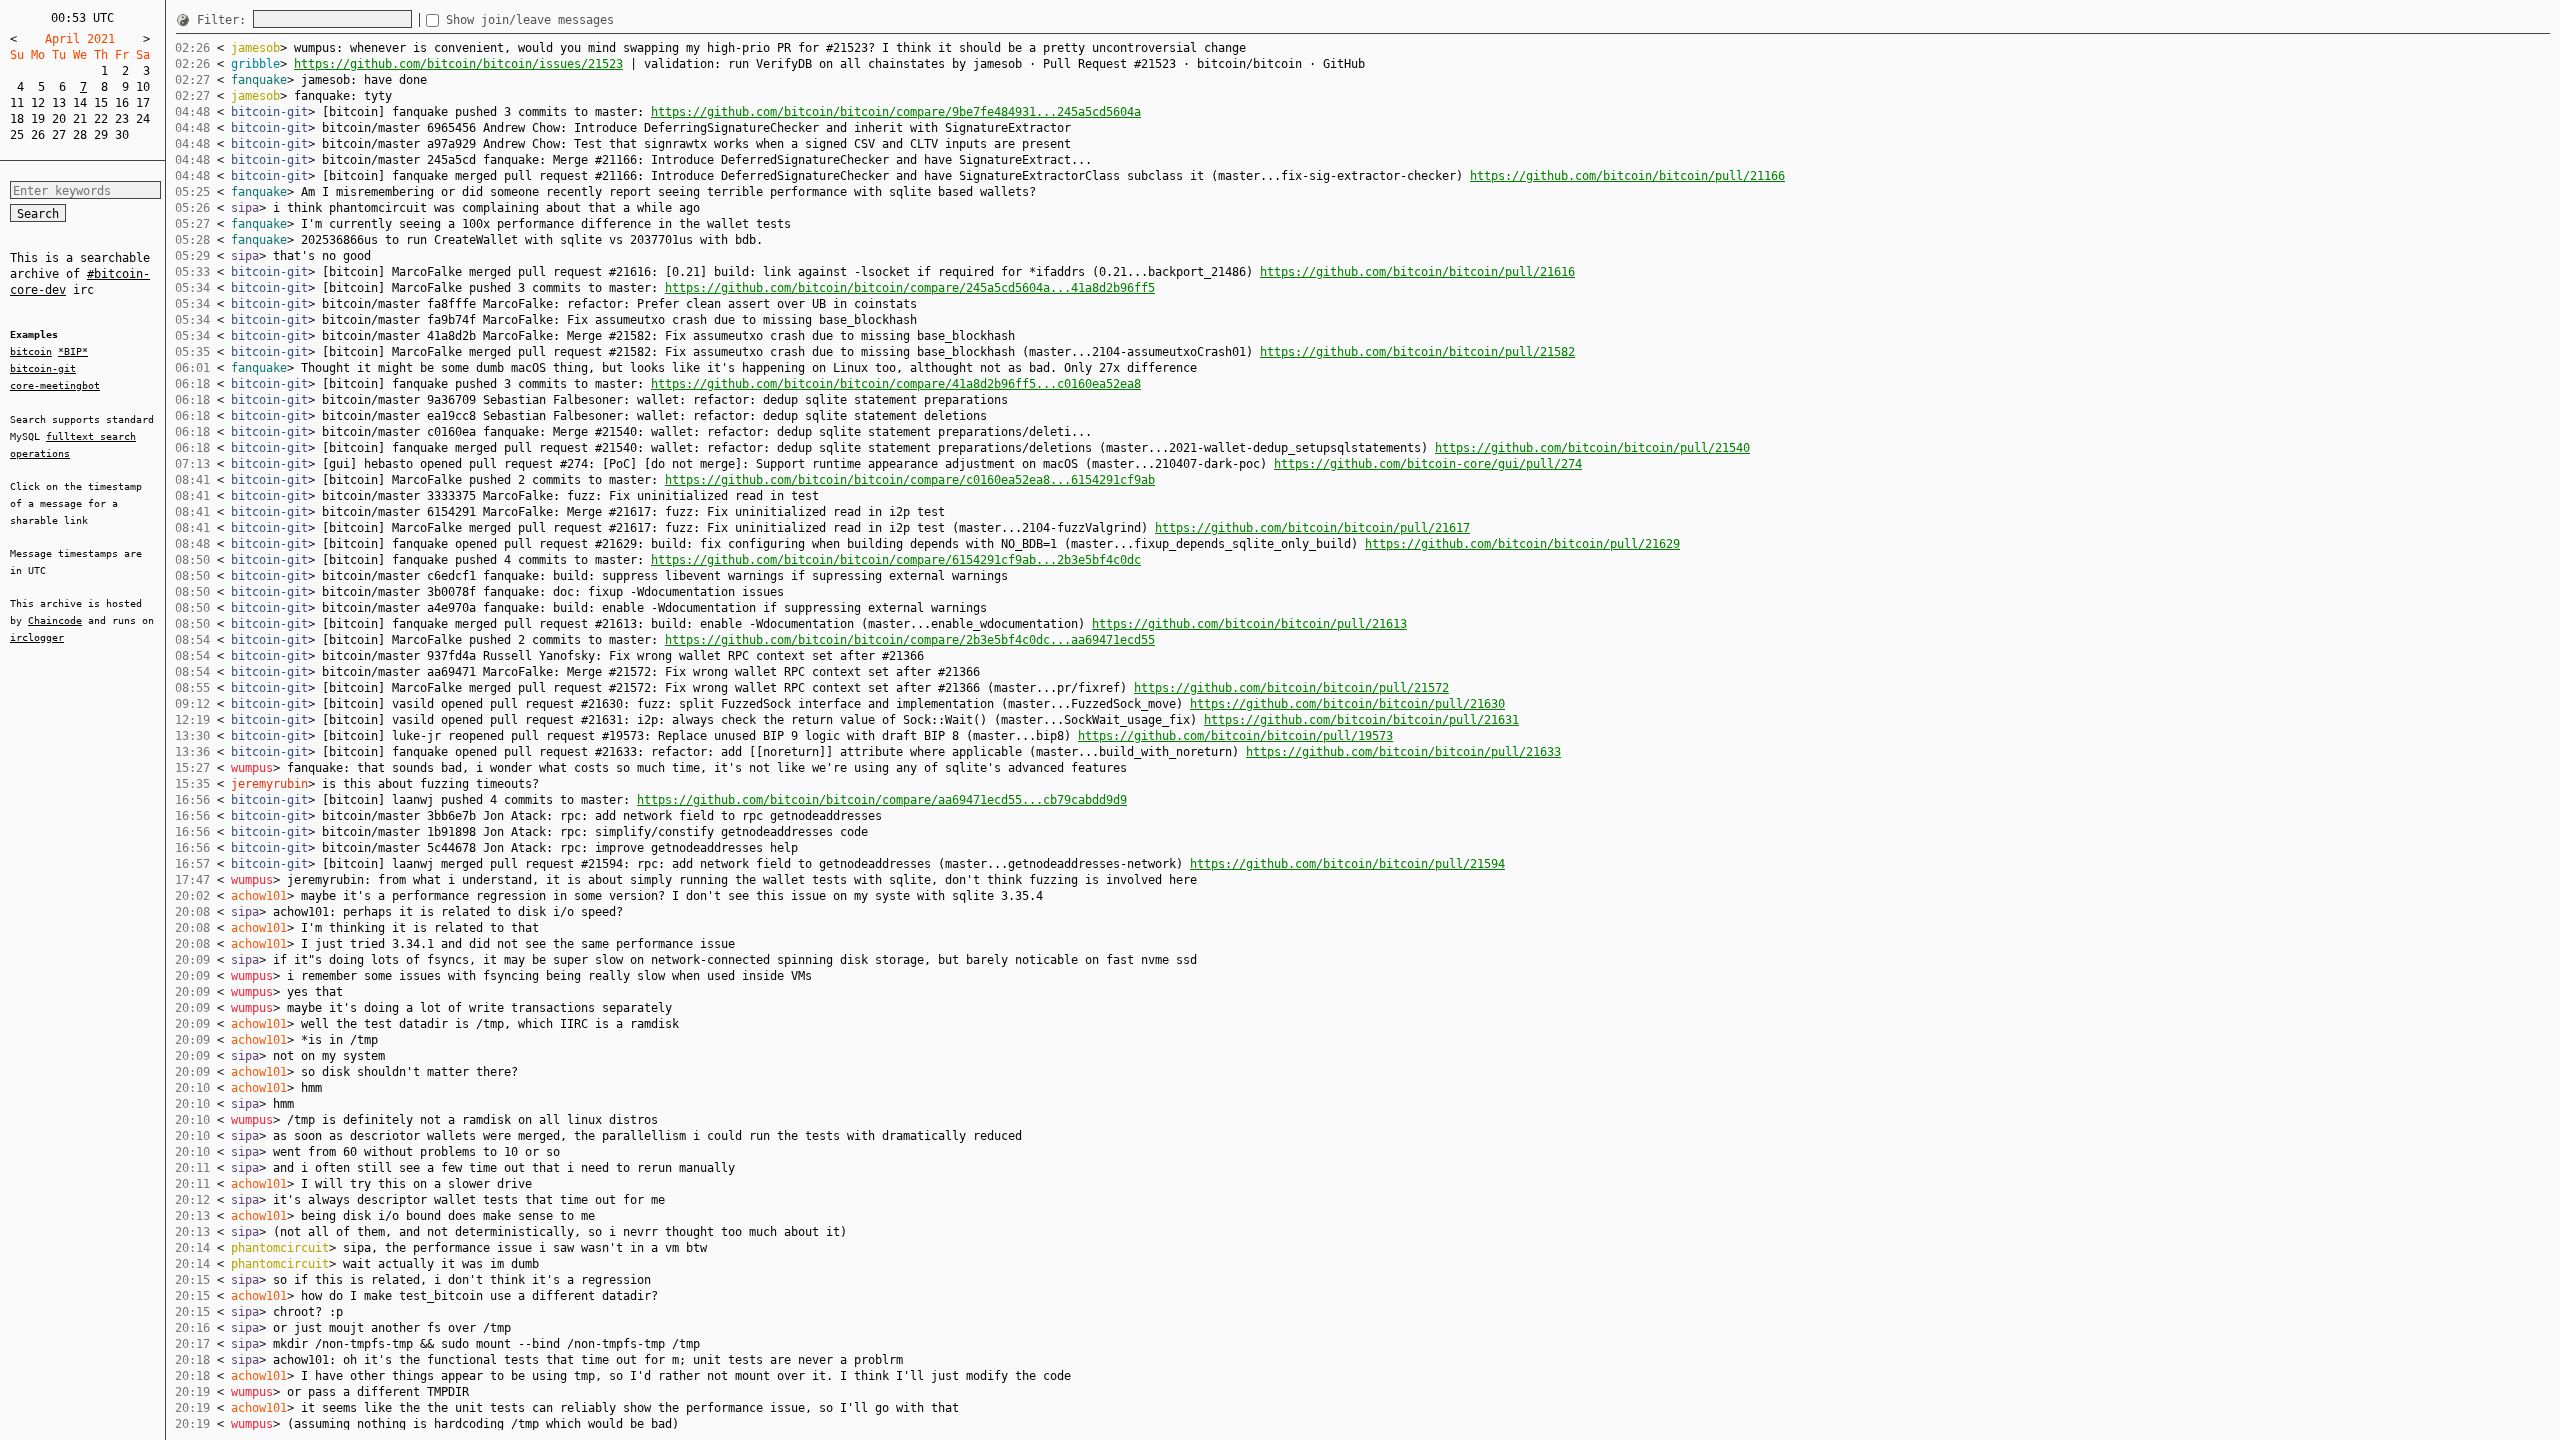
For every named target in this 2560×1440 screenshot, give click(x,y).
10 (143, 87)
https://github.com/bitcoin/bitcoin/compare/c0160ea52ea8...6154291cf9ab (910, 480)
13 (59, 103)
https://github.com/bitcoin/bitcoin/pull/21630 (1347, 704)
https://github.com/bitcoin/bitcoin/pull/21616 (1417, 272)
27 (59, 135)
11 (17, 103)
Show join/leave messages (530, 20)
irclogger (37, 637)
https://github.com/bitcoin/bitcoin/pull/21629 (1522, 544)
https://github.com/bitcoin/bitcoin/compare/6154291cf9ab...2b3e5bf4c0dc (896, 560)
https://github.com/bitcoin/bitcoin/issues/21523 (458, 64)
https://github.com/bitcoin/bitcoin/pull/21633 (1403, 752)
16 (122, 103)
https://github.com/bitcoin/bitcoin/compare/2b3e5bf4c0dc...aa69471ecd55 (910, 640)
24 (143, 119)
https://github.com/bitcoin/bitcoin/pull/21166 (1627, 176)
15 (101, 103)
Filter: (225, 20)
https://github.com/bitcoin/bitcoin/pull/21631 (1361, 720)
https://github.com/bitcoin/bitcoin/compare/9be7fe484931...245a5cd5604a (896, 112)
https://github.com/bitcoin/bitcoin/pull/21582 (1417, 352)
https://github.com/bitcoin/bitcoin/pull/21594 (1347, 864)
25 (17, 135)
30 (122, 135)
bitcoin (31, 351)
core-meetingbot (55, 385)
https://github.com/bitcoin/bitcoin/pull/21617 (1312, 528)
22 (101, 119)
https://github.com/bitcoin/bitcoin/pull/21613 (1249, 624)
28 (80, 135)
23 (122, 119)
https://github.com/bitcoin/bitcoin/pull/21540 (1592, 448)
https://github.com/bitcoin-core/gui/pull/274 (1428, 464)
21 (80, 119)
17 (143, 103)
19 (38, 119)
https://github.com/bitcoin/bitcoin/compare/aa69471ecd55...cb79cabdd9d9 (882, 800)
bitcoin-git (43, 368)
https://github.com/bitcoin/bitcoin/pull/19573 (1235, 736)
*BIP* (73, 351)
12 (38, 103)
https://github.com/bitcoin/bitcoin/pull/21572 (1291, 688)
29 (101, 135)
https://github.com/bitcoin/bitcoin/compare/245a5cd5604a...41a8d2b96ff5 (910, 288)
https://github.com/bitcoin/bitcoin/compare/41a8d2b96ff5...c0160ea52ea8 (896, 384)
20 (59, 119)
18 (17, 119)
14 (80, 103)
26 (38, 135)
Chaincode (55, 620)
